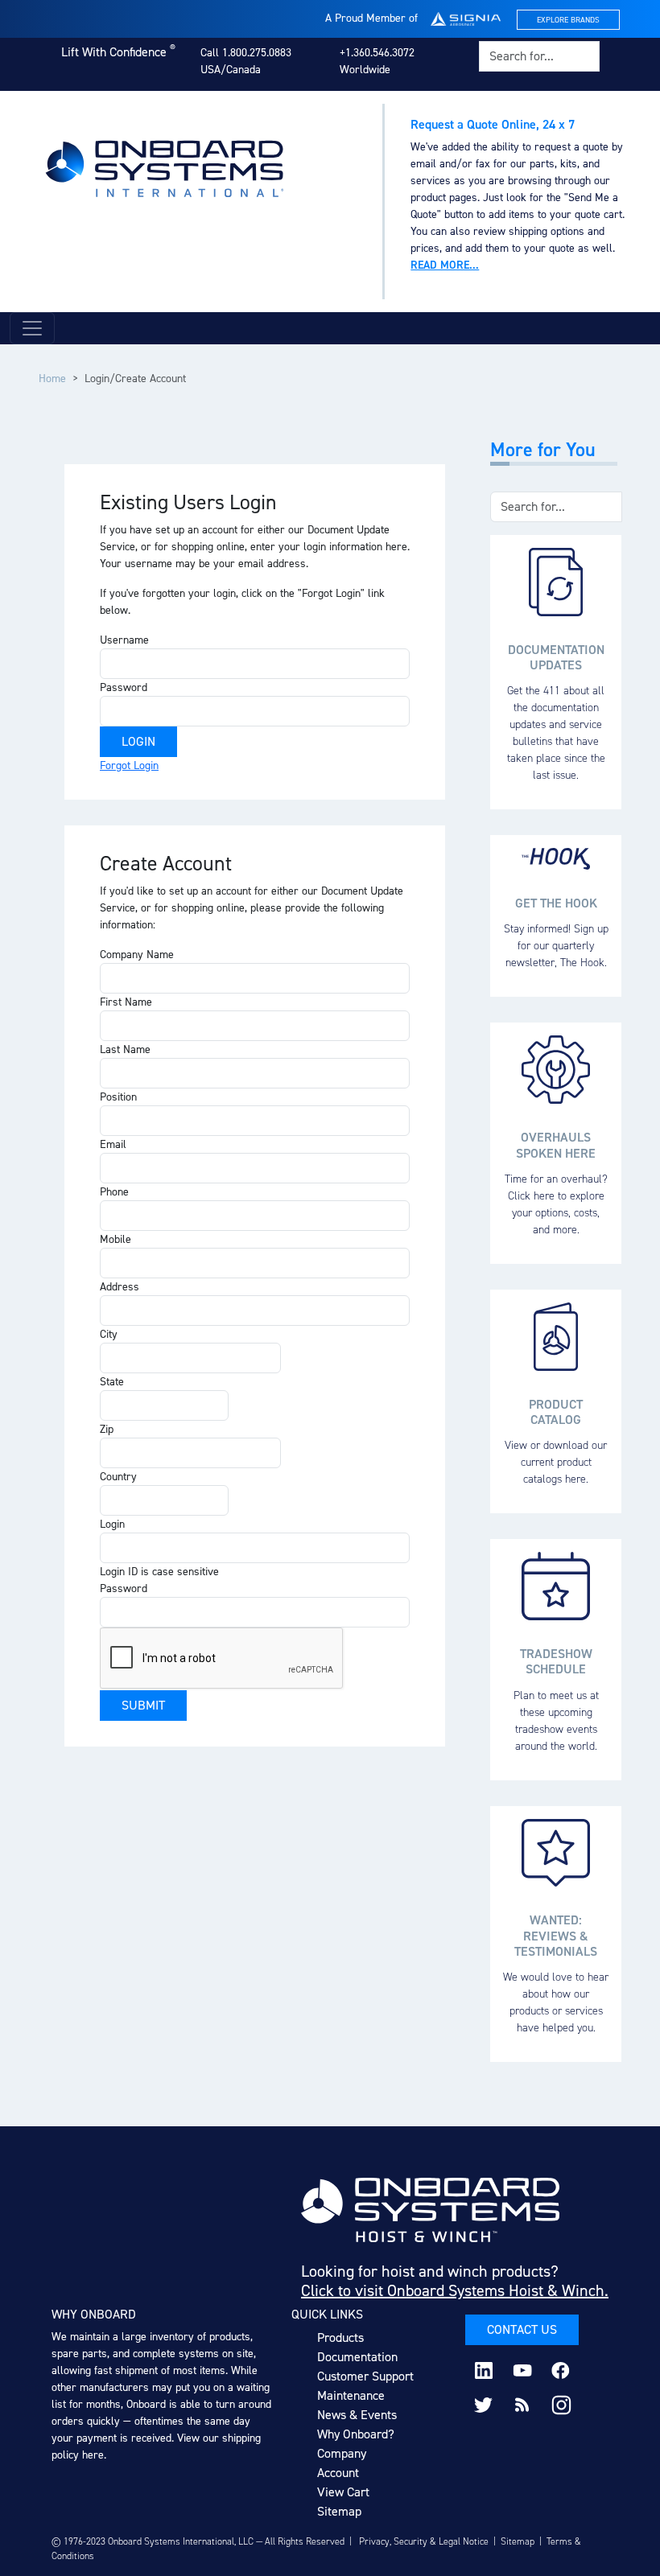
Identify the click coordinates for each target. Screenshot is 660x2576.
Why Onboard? (356, 2434)
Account (338, 2473)
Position (118, 1097)
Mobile (115, 1239)
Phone (114, 1192)
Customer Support (365, 2376)
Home (52, 379)
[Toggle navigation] (32, 328)
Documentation (357, 2357)
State (112, 1382)
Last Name (125, 1049)
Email (113, 1144)
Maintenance (351, 2395)
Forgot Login (129, 765)
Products (340, 2337)
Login (112, 1524)
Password (124, 687)
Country (118, 1477)
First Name (126, 1002)
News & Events (357, 2415)
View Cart (343, 2492)
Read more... (445, 265)
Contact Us (522, 2329)
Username (124, 640)
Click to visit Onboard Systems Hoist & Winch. (455, 2290)
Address (120, 1287)
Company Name (137, 955)
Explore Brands (568, 20)
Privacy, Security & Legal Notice (424, 2541)
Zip (107, 1429)
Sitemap (339, 2511)
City (109, 1334)
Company (342, 2453)
